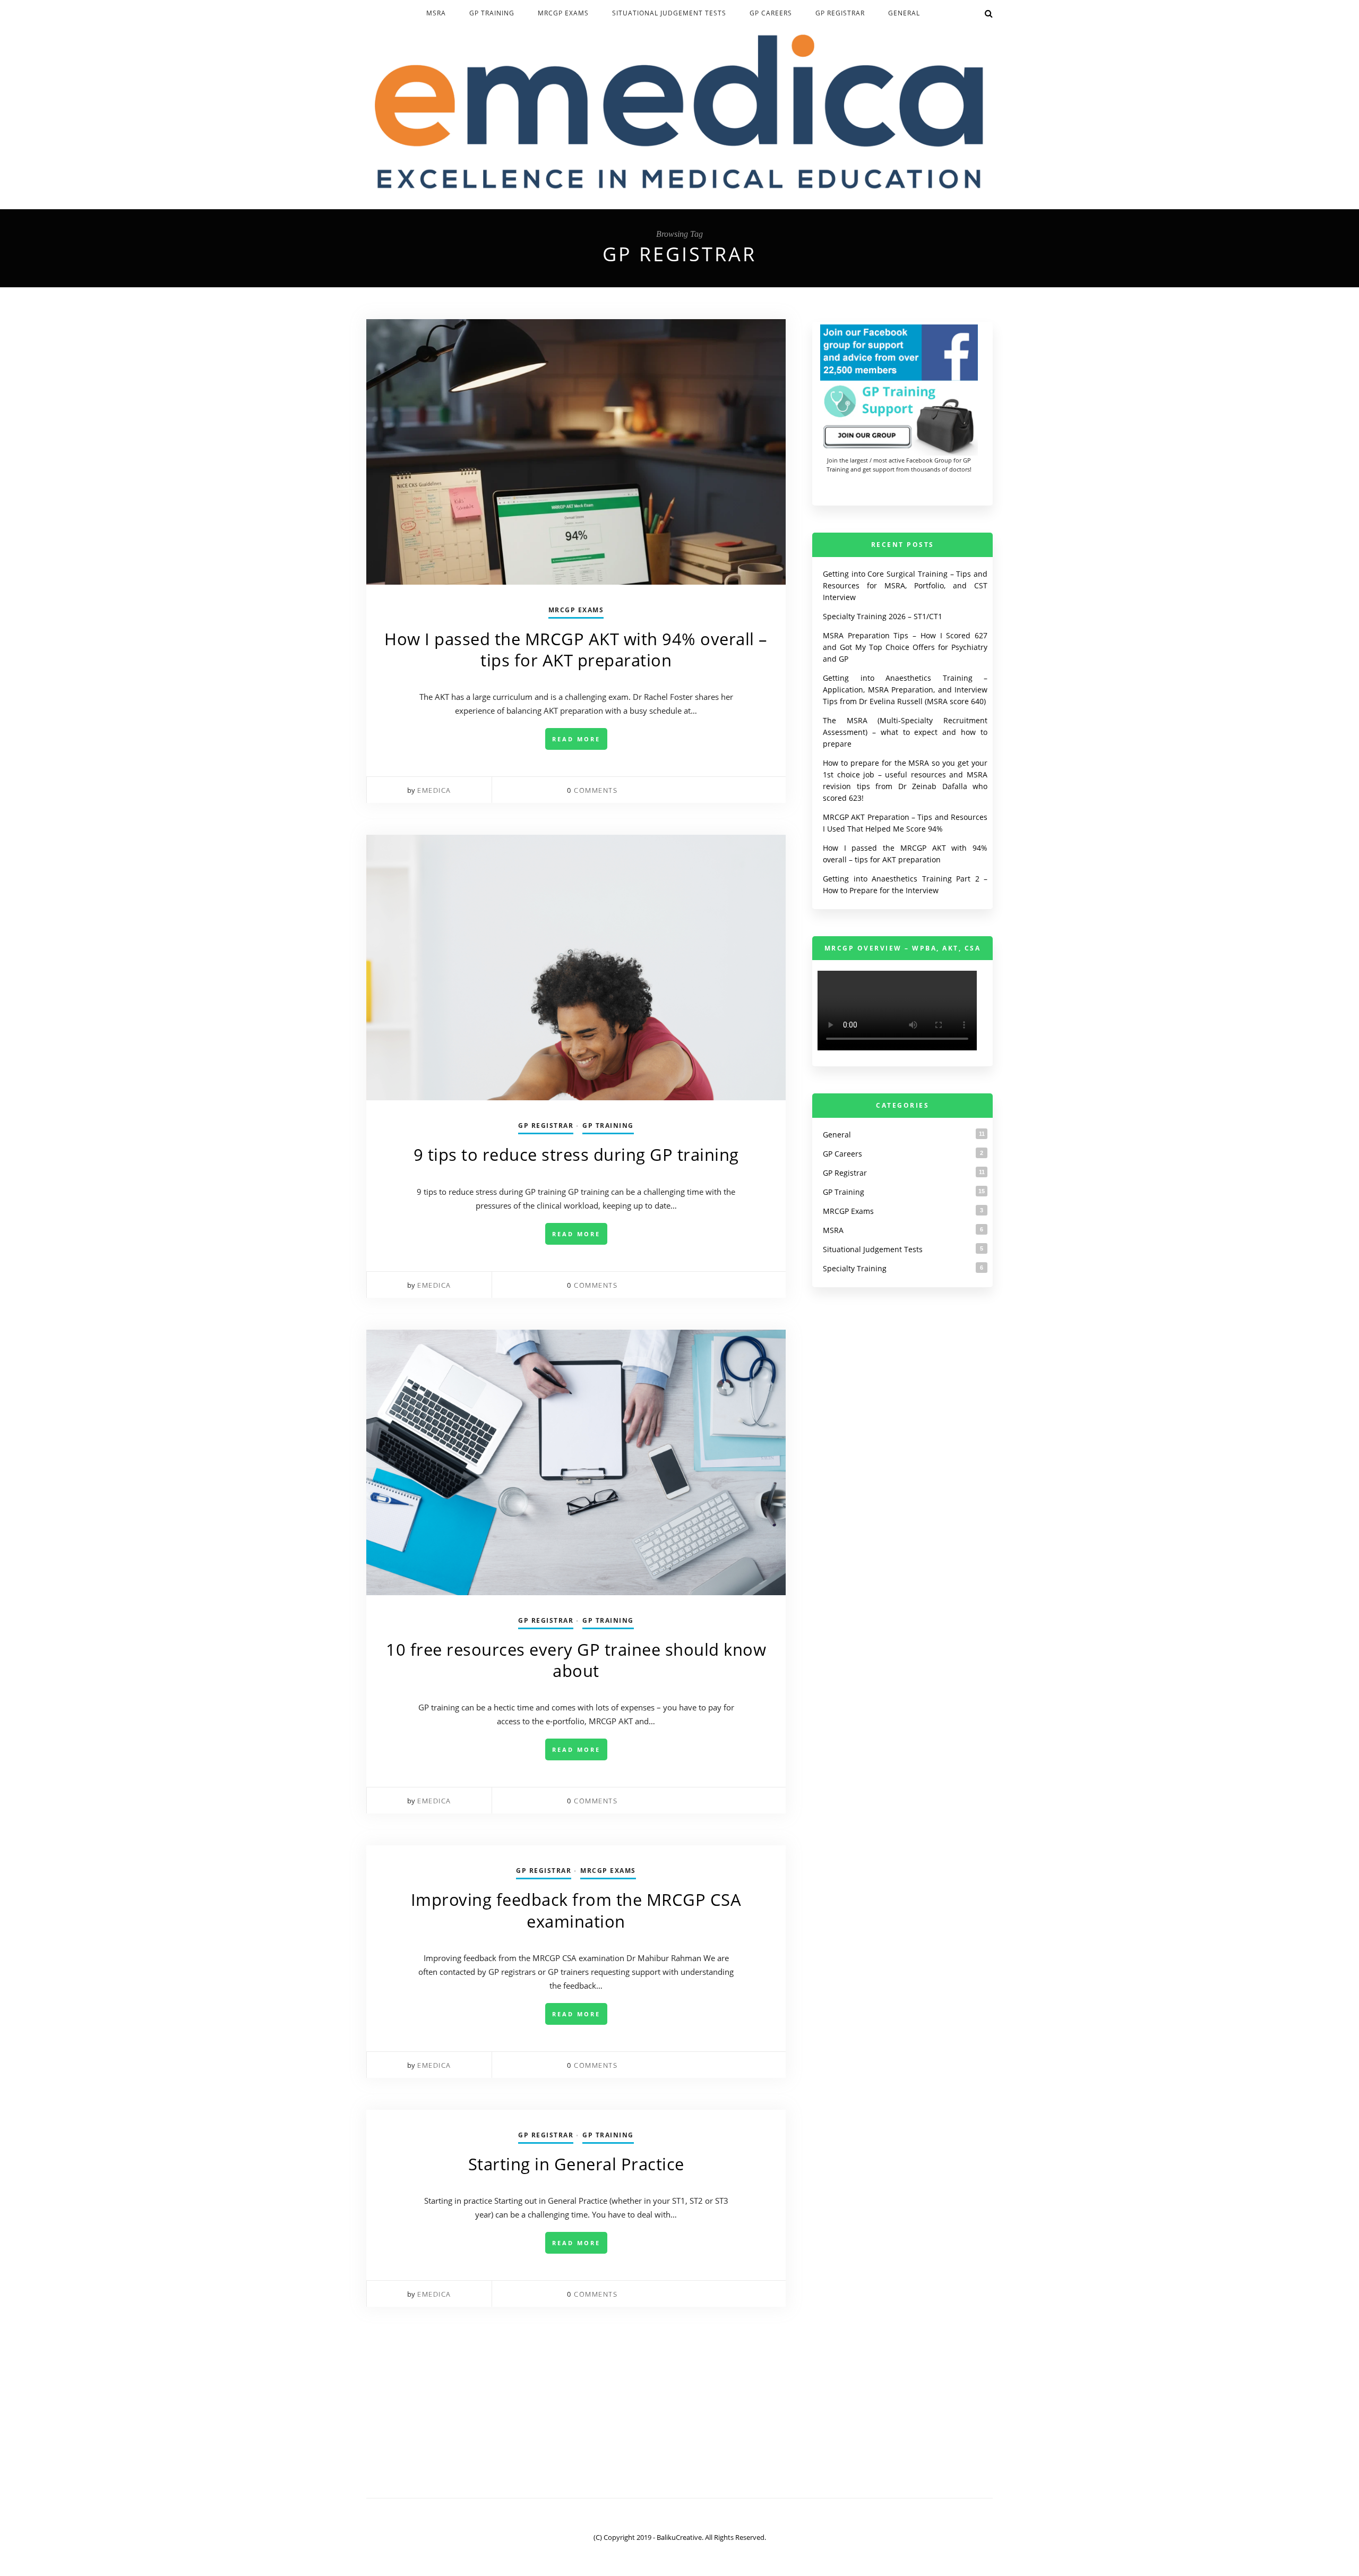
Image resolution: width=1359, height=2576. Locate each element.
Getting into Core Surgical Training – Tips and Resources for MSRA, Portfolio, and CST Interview (905, 585)
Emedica (434, 790)
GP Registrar (840, 13)
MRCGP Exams (563, 13)
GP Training (492, 13)
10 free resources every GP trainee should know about (576, 1660)
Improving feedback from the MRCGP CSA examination (576, 1910)
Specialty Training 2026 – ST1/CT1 (883, 616)
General (904, 13)
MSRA (436, 13)
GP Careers (771, 13)
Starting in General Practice (576, 2164)
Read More (576, 739)
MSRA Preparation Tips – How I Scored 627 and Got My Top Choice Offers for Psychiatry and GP (905, 647)
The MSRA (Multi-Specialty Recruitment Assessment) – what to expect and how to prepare (905, 732)
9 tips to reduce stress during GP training (576, 1154)
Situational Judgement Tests (669, 13)
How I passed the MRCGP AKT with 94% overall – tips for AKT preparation (576, 649)
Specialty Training (855, 1268)
